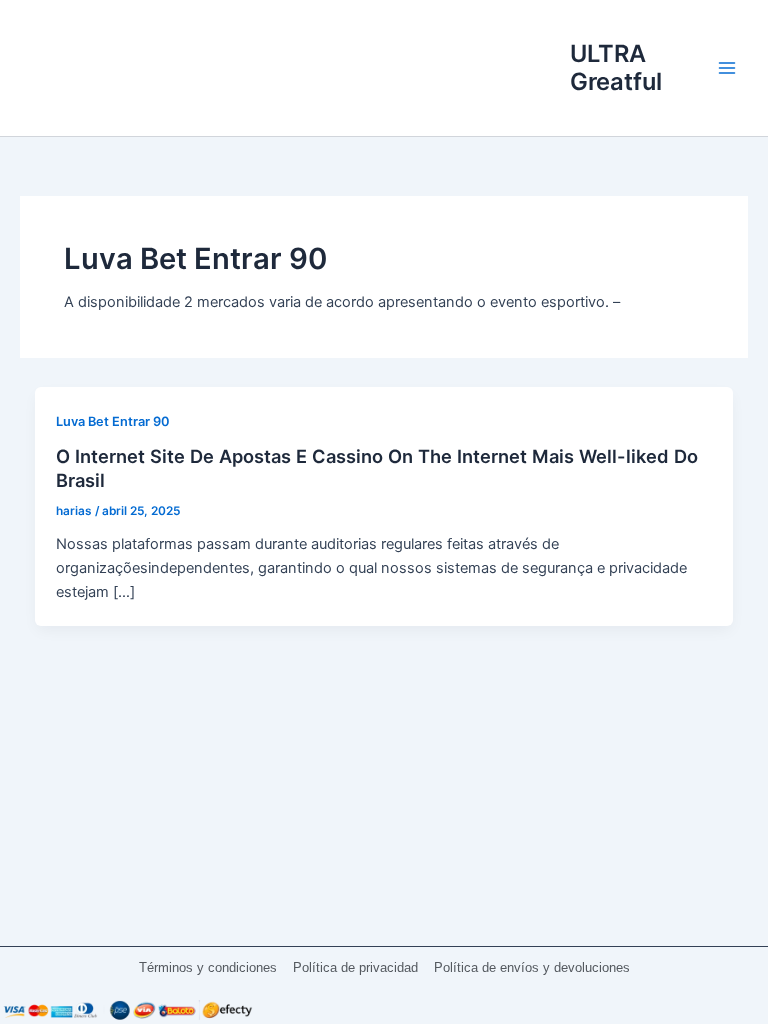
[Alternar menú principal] (727, 68)
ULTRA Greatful (616, 67)
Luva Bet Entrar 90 (113, 421)
